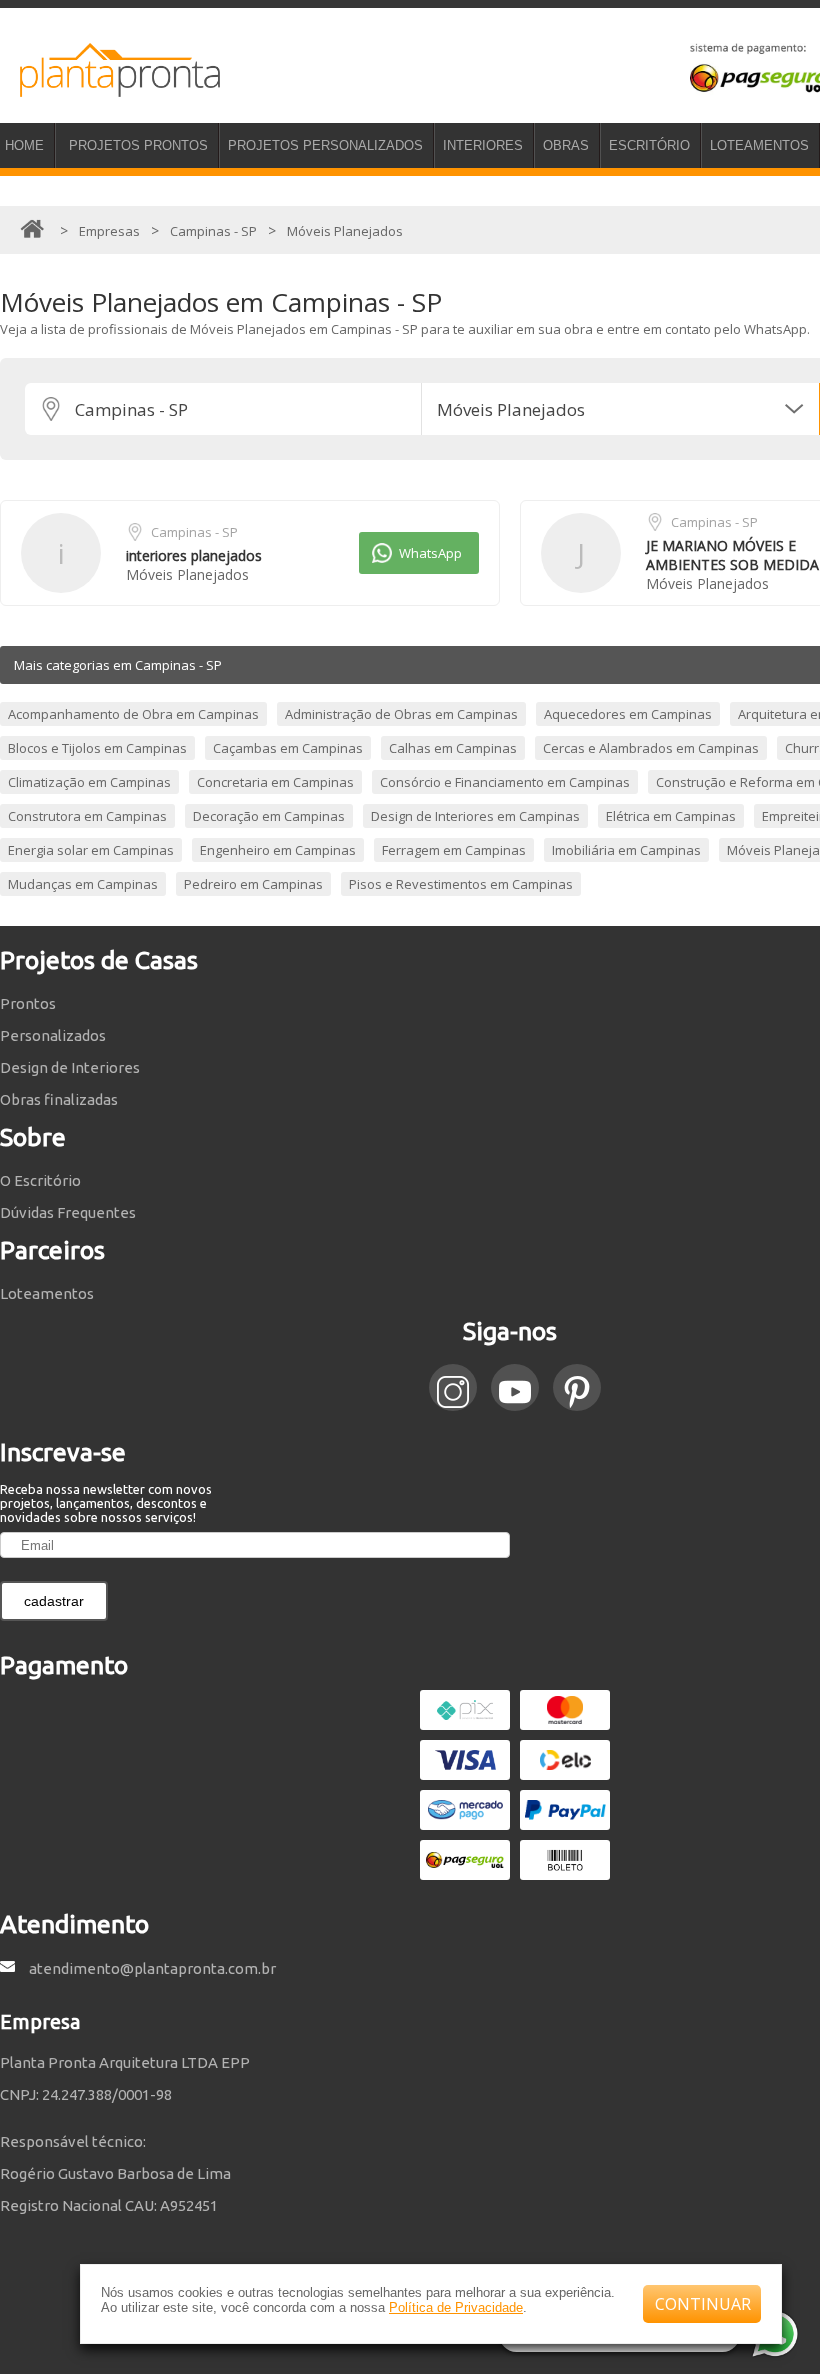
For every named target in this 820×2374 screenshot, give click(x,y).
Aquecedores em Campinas (628, 714)
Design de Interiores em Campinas (475, 816)
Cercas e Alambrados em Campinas (651, 748)
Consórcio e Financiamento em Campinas (505, 782)
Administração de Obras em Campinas (401, 714)
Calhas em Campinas (453, 748)
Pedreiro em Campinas (253, 884)
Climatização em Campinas (89, 782)
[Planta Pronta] (110, 88)
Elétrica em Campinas (671, 816)
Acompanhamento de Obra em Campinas (133, 714)
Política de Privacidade (456, 2307)
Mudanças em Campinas (83, 884)
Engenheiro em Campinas (278, 850)
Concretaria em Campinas (275, 782)
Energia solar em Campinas (91, 850)
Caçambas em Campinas (288, 748)
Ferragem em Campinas (454, 850)
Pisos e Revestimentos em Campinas (461, 884)
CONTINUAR (703, 2304)
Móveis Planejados (187, 574)
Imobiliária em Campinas (626, 850)
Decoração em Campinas (269, 816)
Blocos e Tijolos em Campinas (97, 748)
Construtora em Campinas (87, 816)
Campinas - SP (194, 532)
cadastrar (54, 1601)
